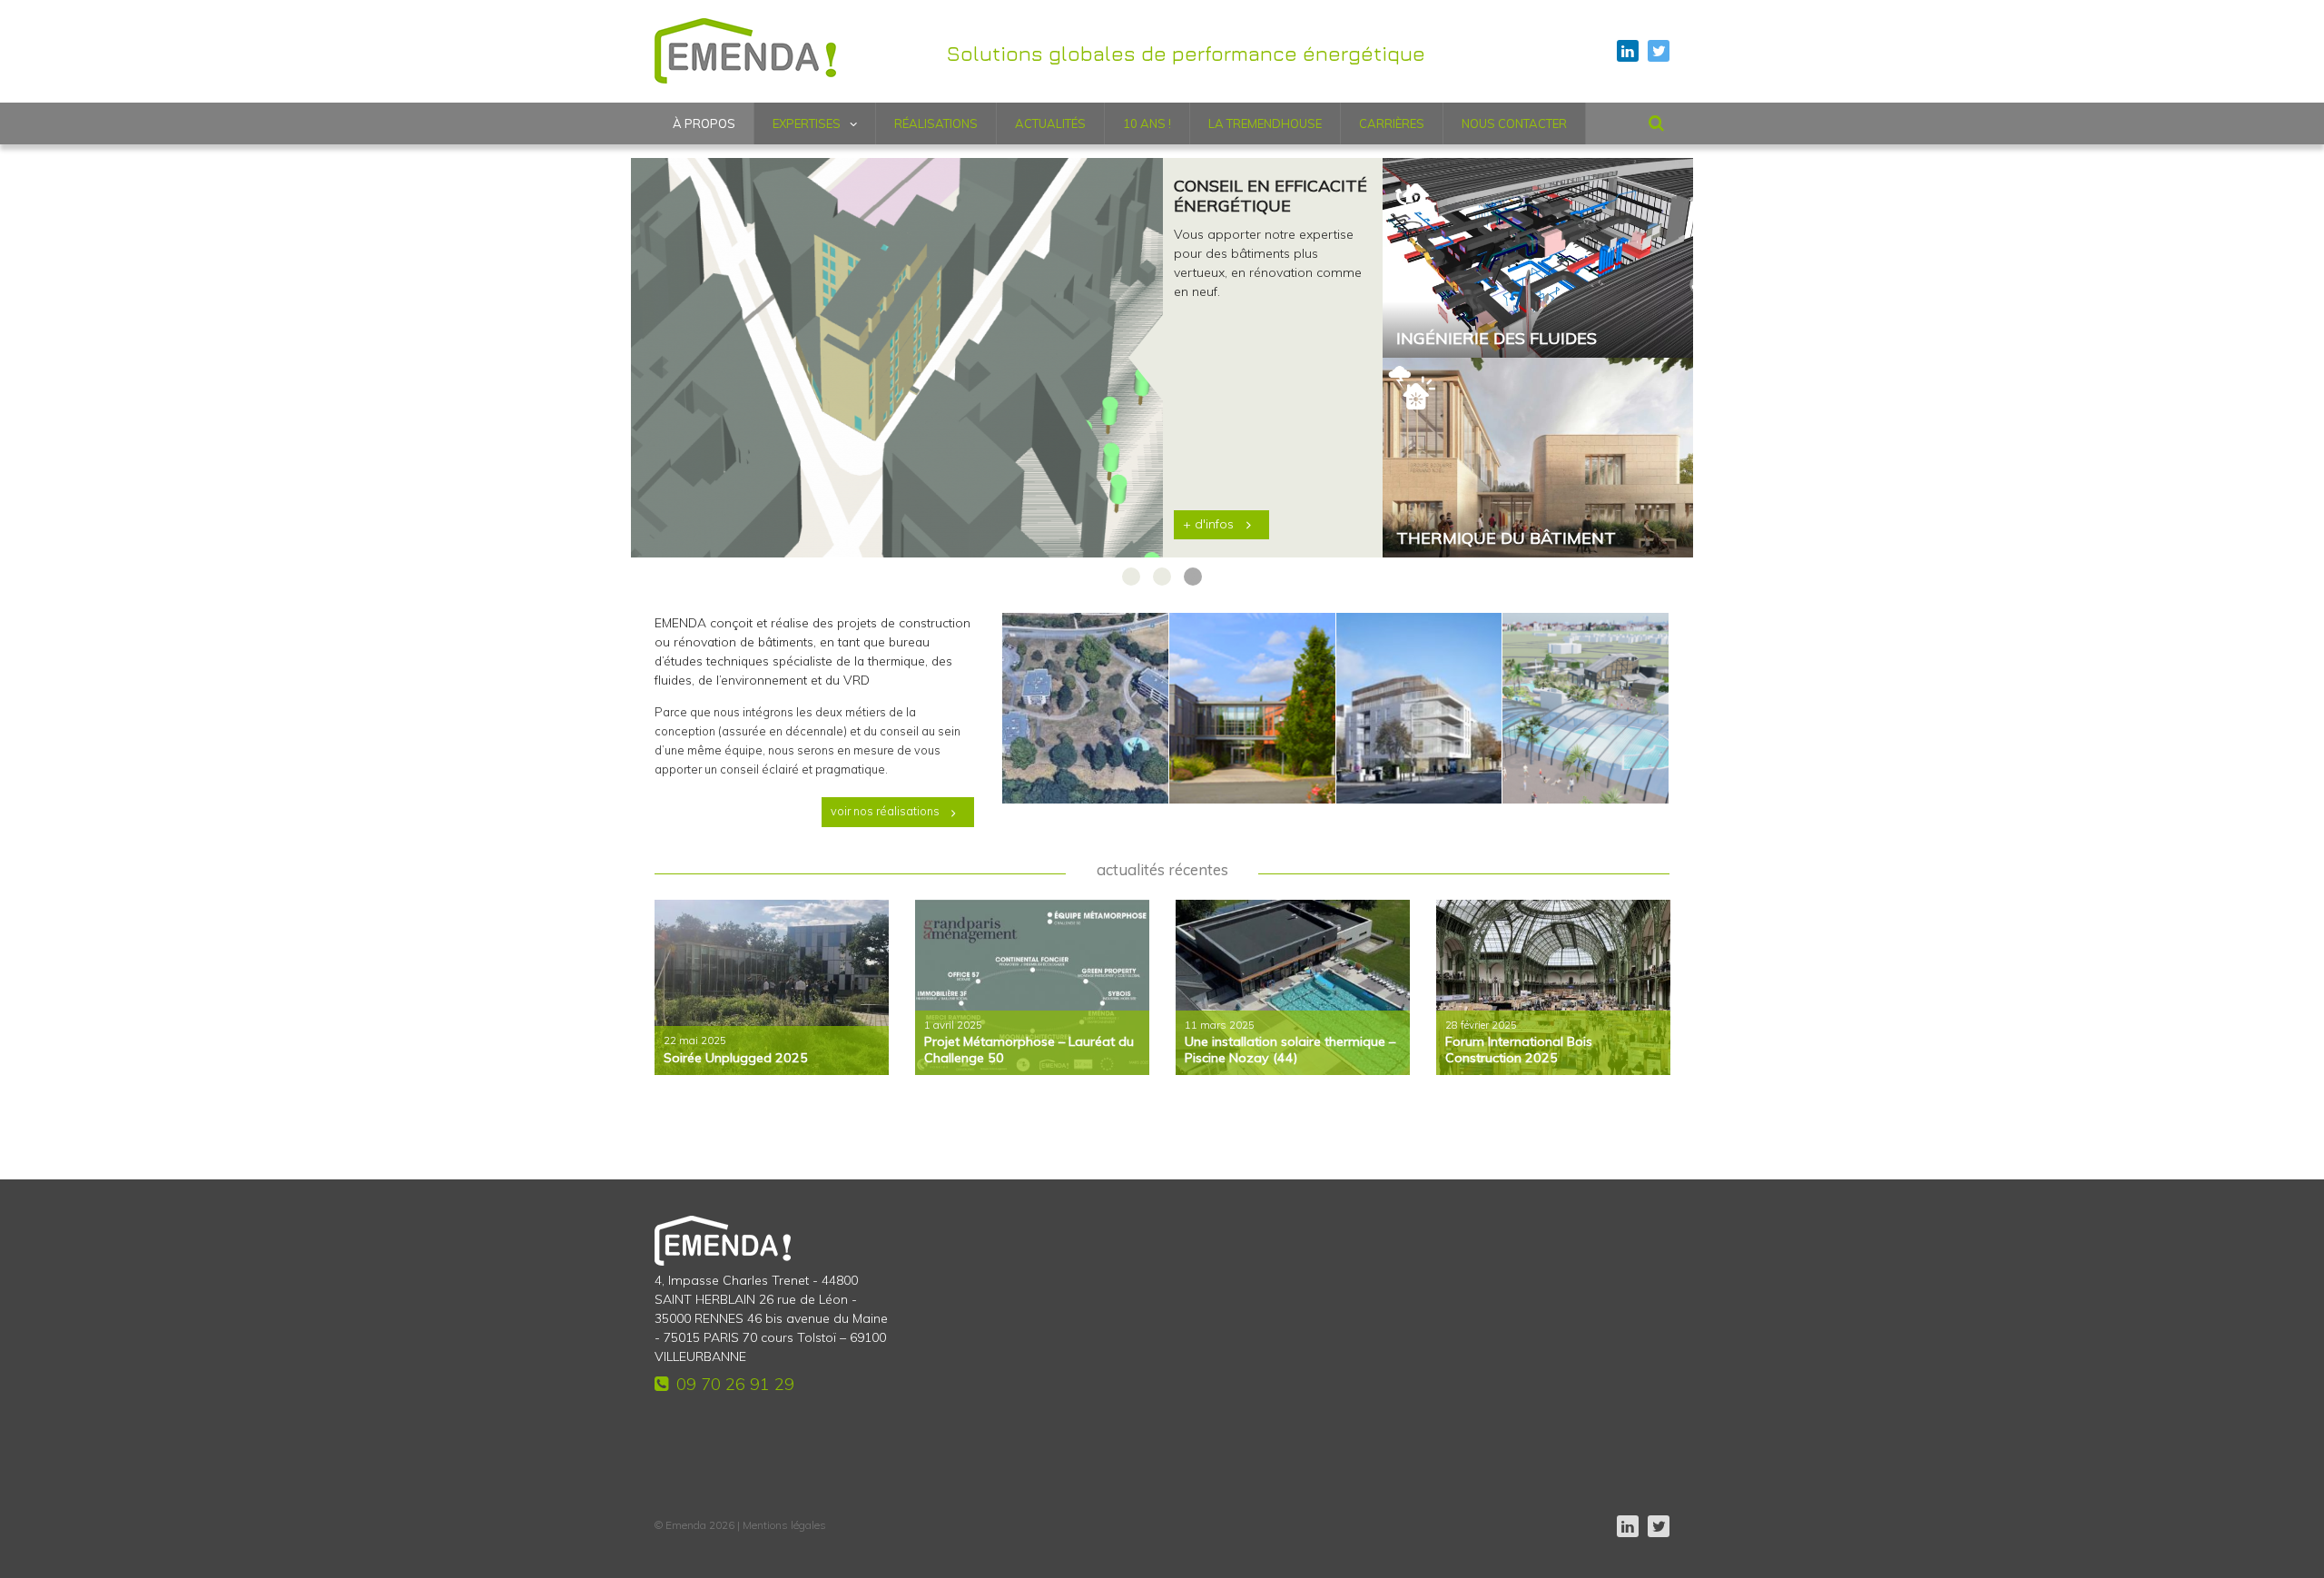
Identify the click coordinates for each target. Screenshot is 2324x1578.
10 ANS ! (1147, 123)
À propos (704, 123)
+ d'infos (1208, 524)
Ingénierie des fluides (1497, 339)
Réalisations (936, 123)
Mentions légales (784, 1525)
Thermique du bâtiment (1506, 538)
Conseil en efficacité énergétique (1270, 196)
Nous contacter (1514, 123)
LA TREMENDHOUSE (1265, 123)
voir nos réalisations (885, 811)
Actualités (1050, 123)
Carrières (1392, 123)
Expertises (807, 123)
